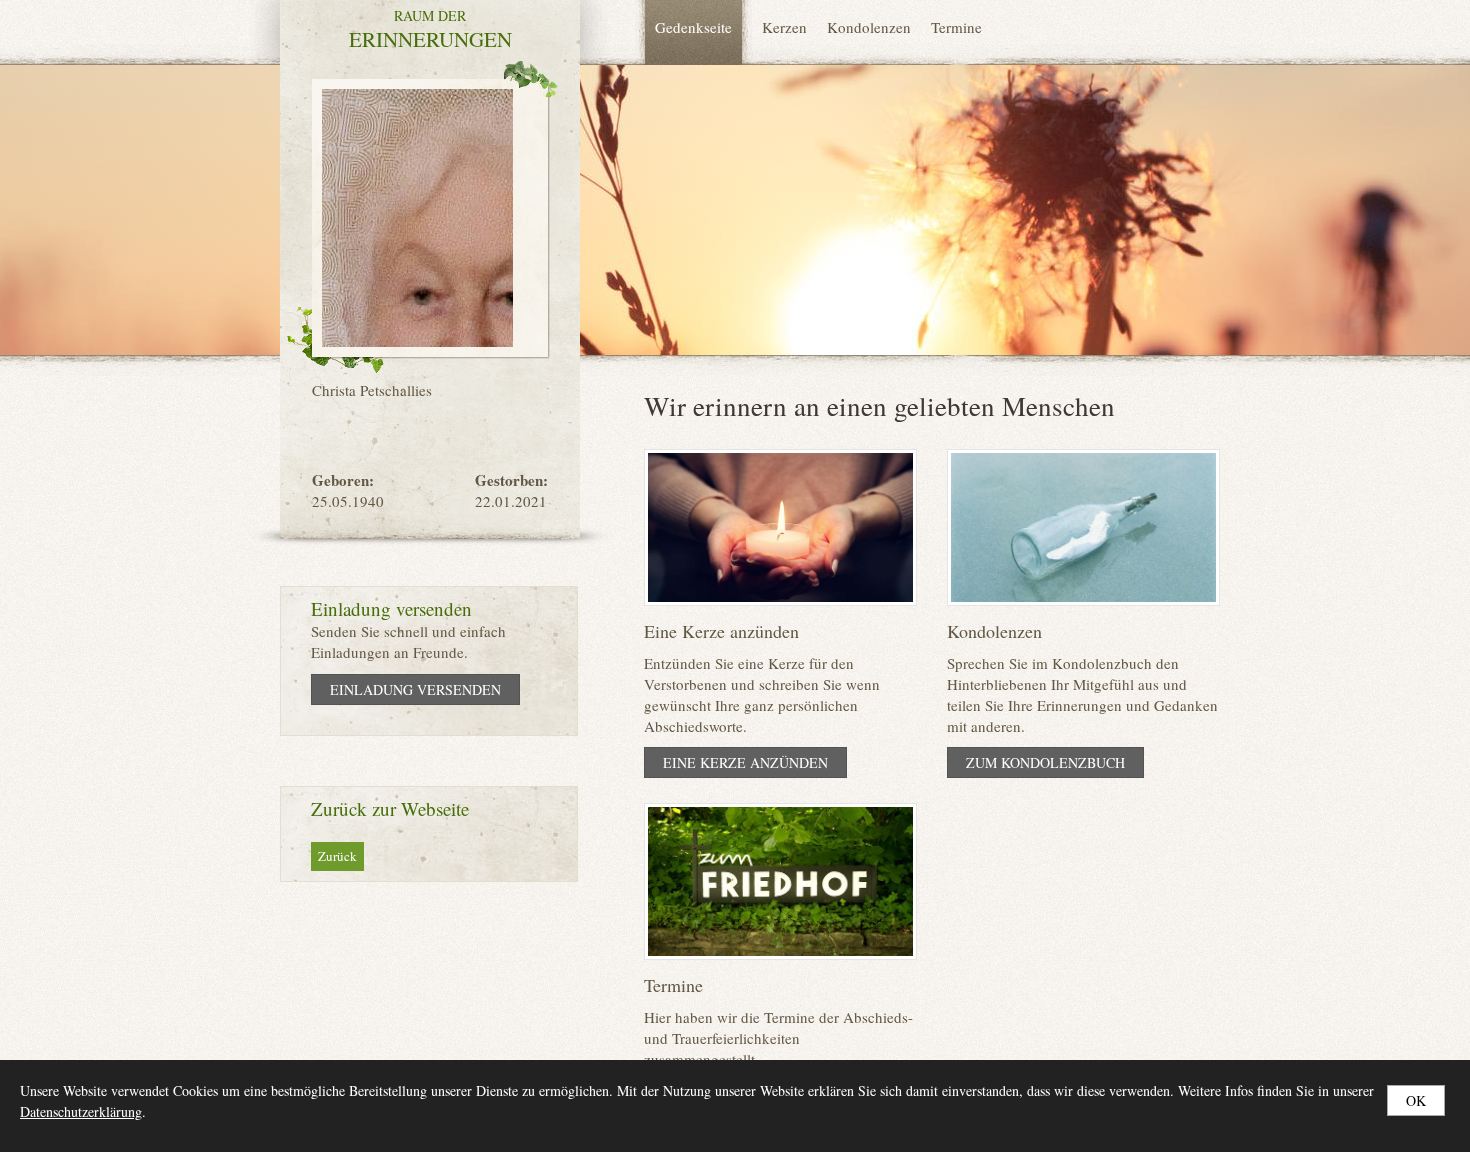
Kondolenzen (869, 27)
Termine (956, 27)
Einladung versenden (415, 689)
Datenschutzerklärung (81, 1111)
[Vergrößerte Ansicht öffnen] (417, 215)
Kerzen (784, 27)
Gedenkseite (693, 27)
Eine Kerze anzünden (745, 762)
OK (1416, 1100)
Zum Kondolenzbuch (1045, 762)
